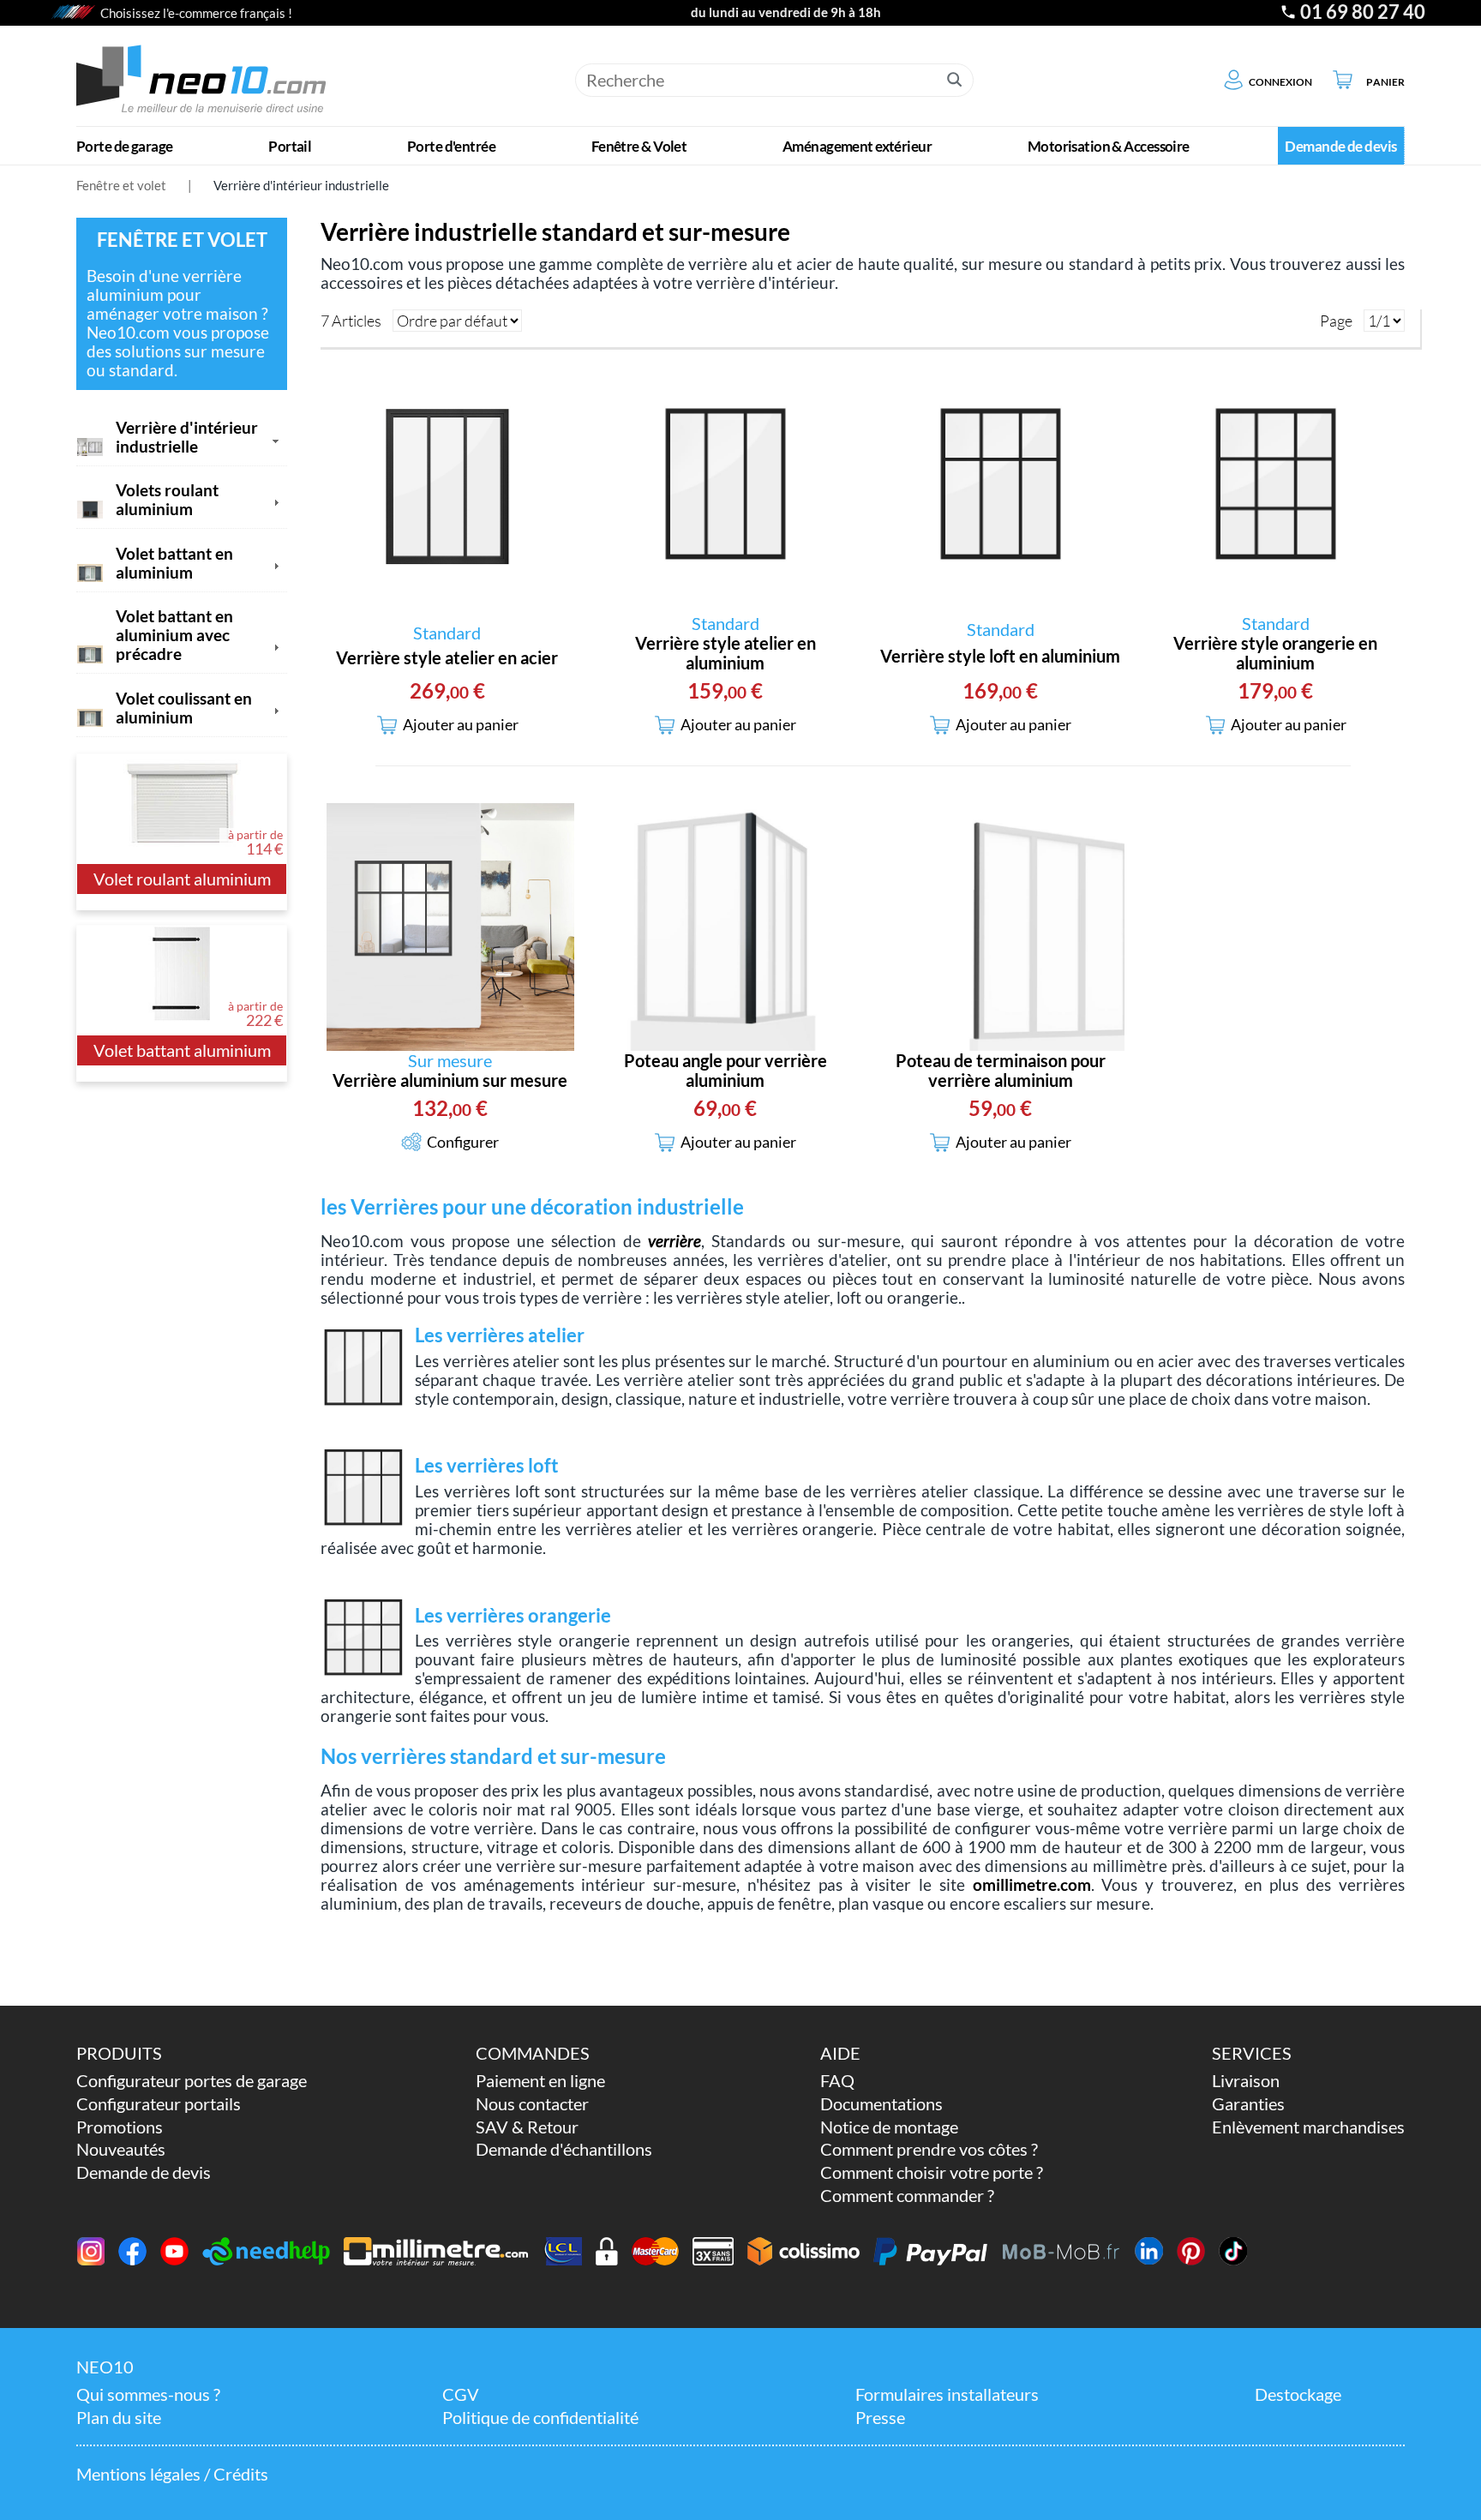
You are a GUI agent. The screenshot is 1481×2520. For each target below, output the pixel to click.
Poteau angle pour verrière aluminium (726, 1071)
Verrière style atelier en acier (447, 658)
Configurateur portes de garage (192, 2081)
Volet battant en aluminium (174, 563)
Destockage (1298, 2394)
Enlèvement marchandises (1308, 2127)
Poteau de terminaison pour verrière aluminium (1001, 1071)
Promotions (120, 2127)
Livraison (1246, 2081)
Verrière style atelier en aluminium (726, 653)
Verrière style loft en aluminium (1000, 656)
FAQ (837, 2081)
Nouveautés (121, 2149)
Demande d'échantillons (564, 2149)
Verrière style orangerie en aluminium (1275, 653)
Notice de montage (889, 2127)
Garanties (1248, 2104)
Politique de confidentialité (540, 2418)
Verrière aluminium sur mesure (450, 1080)
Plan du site (119, 2418)
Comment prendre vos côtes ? (929, 2149)
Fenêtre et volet (121, 185)
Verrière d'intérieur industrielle (301, 185)
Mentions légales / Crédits (172, 2474)
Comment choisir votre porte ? (932, 2172)
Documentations (881, 2104)
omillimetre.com (1032, 1885)
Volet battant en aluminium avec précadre (174, 635)
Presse (880, 2418)
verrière (675, 1241)
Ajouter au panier (461, 725)
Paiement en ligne (540, 2081)
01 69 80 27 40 (1363, 12)
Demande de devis (144, 2172)
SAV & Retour (527, 2127)
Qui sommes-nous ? (148, 2394)
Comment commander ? (907, 2196)
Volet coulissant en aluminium (184, 708)
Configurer (463, 1142)
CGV (461, 2394)
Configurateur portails (159, 2104)
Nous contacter (532, 2104)
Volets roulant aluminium (167, 500)
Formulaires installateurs (947, 2394)
